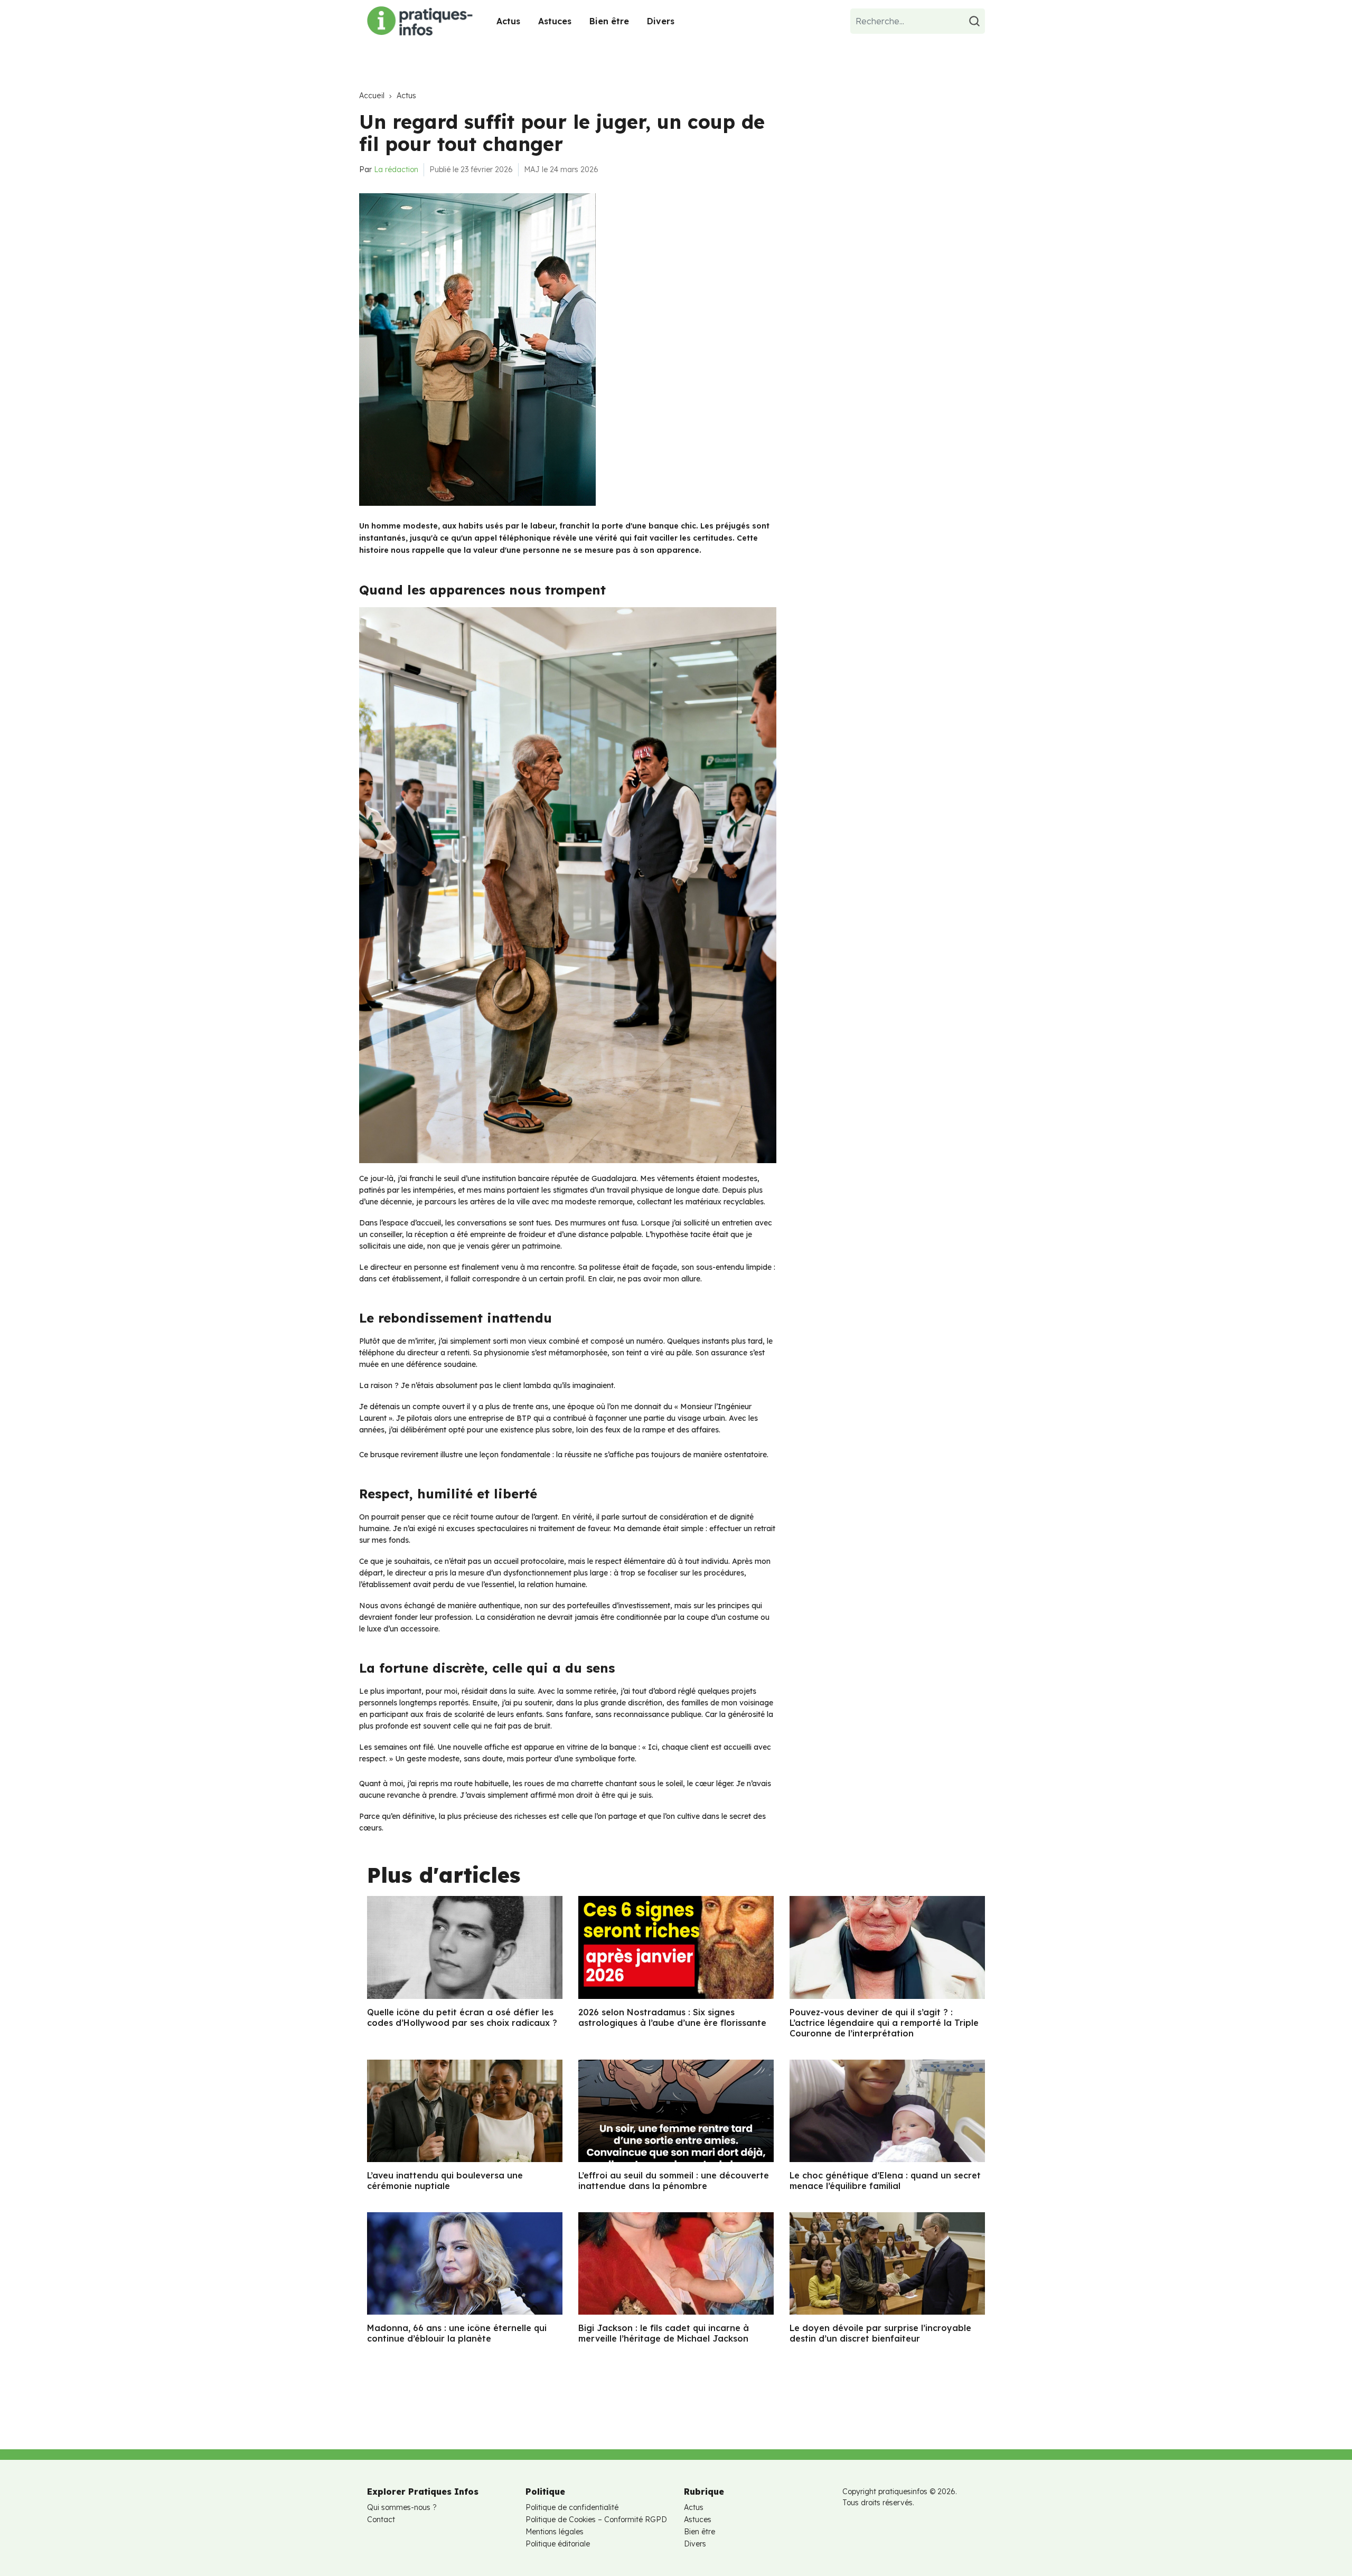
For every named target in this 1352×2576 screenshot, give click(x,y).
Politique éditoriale (558, 2544)
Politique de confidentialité (572, 2507)
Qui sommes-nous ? (402, 2507)
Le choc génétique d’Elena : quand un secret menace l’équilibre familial (885, 2181)
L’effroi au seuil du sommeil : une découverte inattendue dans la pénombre (674, 2181)
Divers (661, 21)
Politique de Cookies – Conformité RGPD (596, 2520)
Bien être (609, 21)
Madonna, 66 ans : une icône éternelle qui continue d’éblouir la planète (457, 2333)
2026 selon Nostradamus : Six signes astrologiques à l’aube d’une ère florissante (672, 2017)
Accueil (372, 96)
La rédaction (396, 169)
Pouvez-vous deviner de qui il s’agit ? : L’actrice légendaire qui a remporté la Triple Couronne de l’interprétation (884, 2023)
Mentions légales (555, 2532)
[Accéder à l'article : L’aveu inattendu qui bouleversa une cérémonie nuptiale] (465, 2111)
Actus (508, 21)
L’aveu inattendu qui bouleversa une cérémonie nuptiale (445, 2181)
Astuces (555, 21)
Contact (381, 2520)
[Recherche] (976, 21)
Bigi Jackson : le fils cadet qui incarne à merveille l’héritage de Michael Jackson (664, 2333)
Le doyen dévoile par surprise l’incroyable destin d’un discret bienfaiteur (880, 2333)
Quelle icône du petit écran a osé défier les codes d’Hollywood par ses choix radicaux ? (462, 2017)
